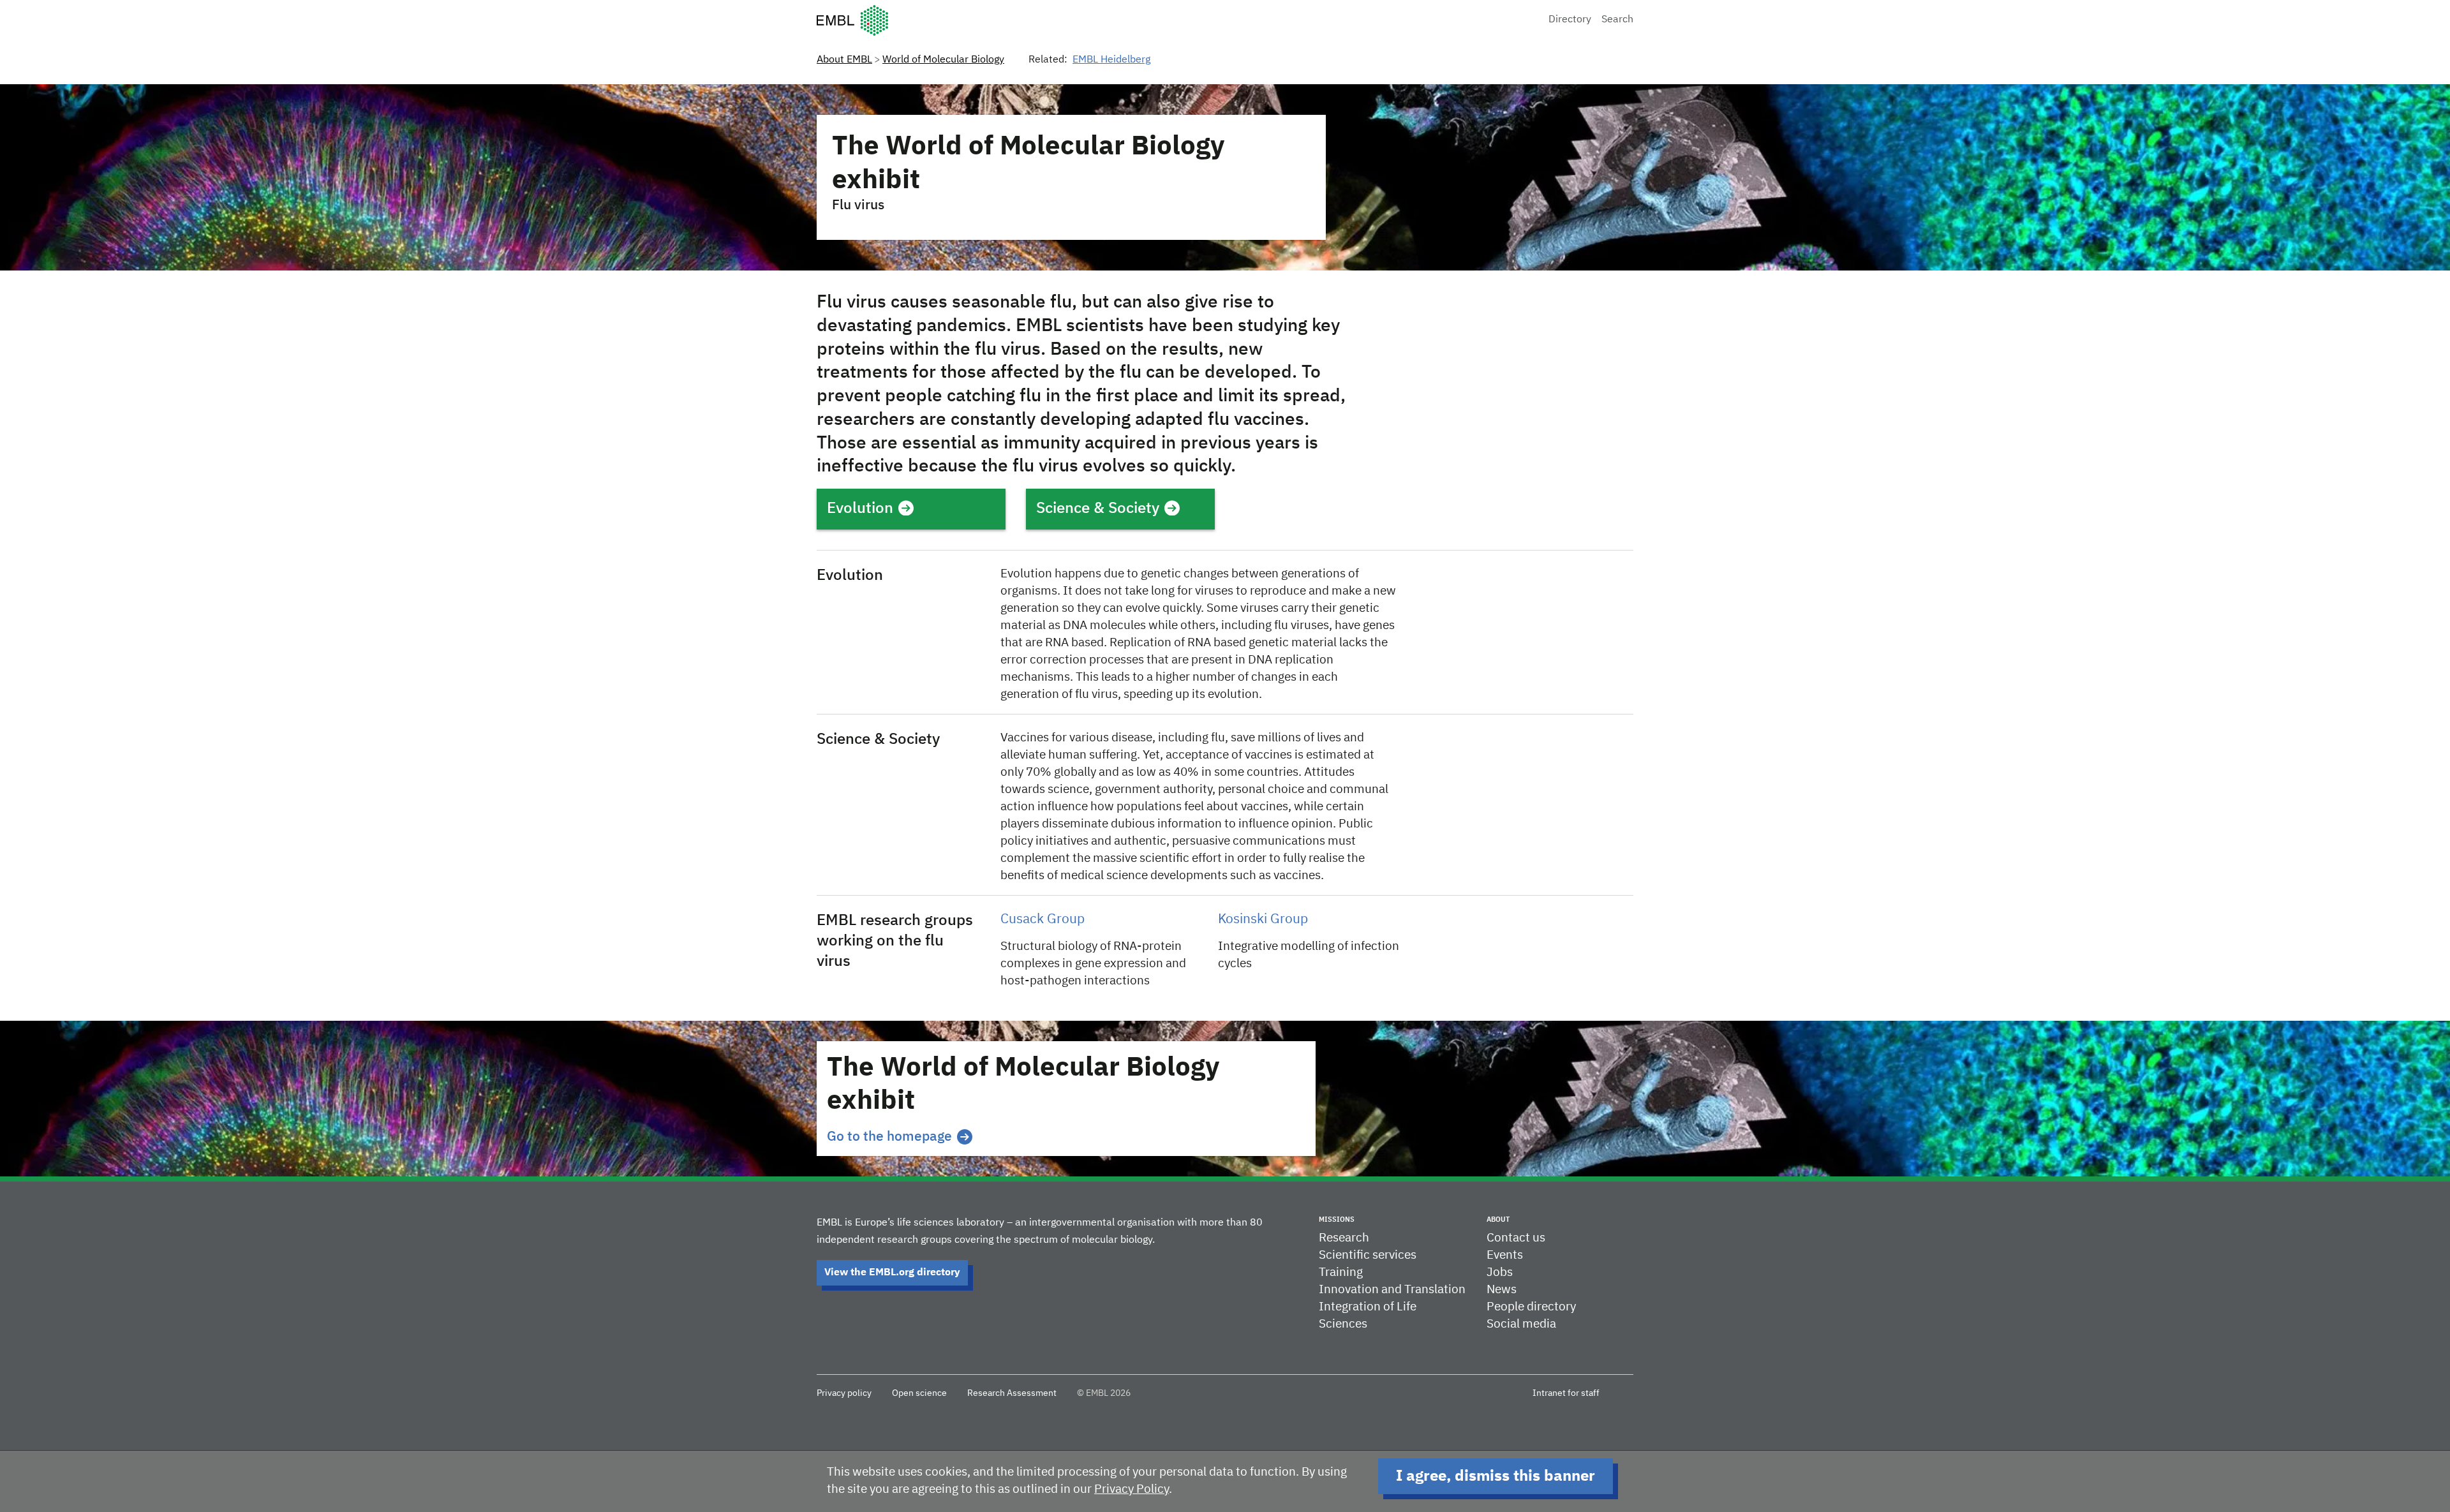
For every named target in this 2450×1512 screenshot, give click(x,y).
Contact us (1516, 1238)
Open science (919, 1393)
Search (1617, 20)
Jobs (1500, 1272)
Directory (1570, 20)
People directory (1531, 1307)
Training (1341, 1272)
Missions (1337, 1219)
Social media (1521, 1324)
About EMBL (844, 60)
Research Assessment (1012, 1393)
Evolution (860, 508)
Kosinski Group (1263, 920)
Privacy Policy (1132, 1489)
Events (1505, 1255)
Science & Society (1098, 508)
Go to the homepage (889, 1137)
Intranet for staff (1566, 1393)
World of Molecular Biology (943, 60)
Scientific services (1368, 1255)
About (1498, 1219)
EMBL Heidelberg (1111, 60)
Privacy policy (844, 1393)
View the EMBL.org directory (892, 1273)
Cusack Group (1043, 920)
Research (1344, 1238)
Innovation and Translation (1392, 1290)
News (1502, 1290)
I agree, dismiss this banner (1496, 1476)
